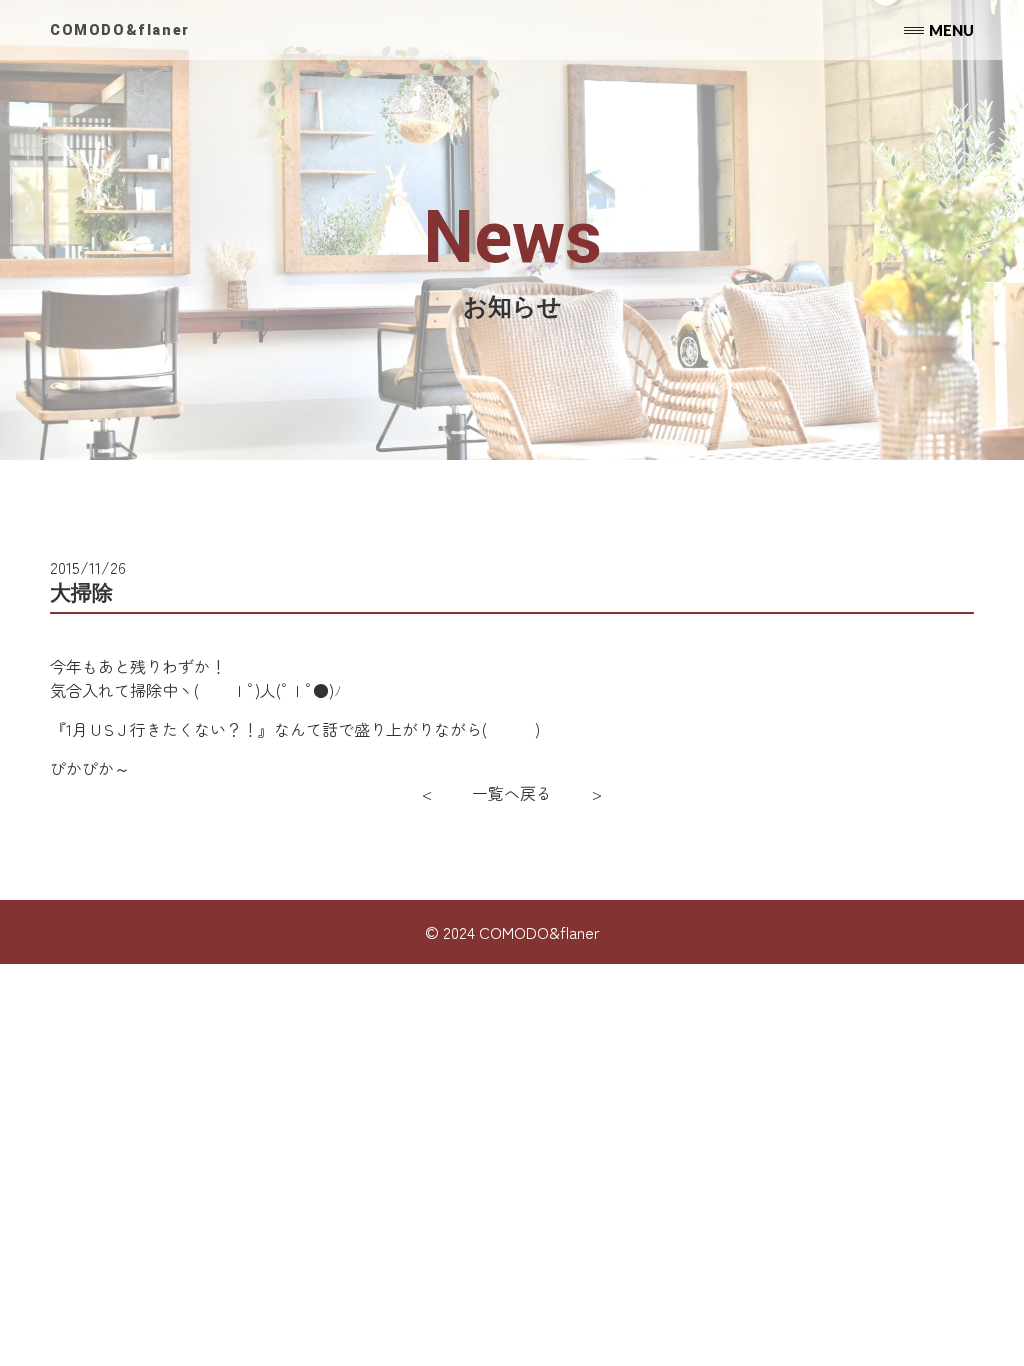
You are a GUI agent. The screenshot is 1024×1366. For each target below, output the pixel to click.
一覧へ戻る (512, 793)
